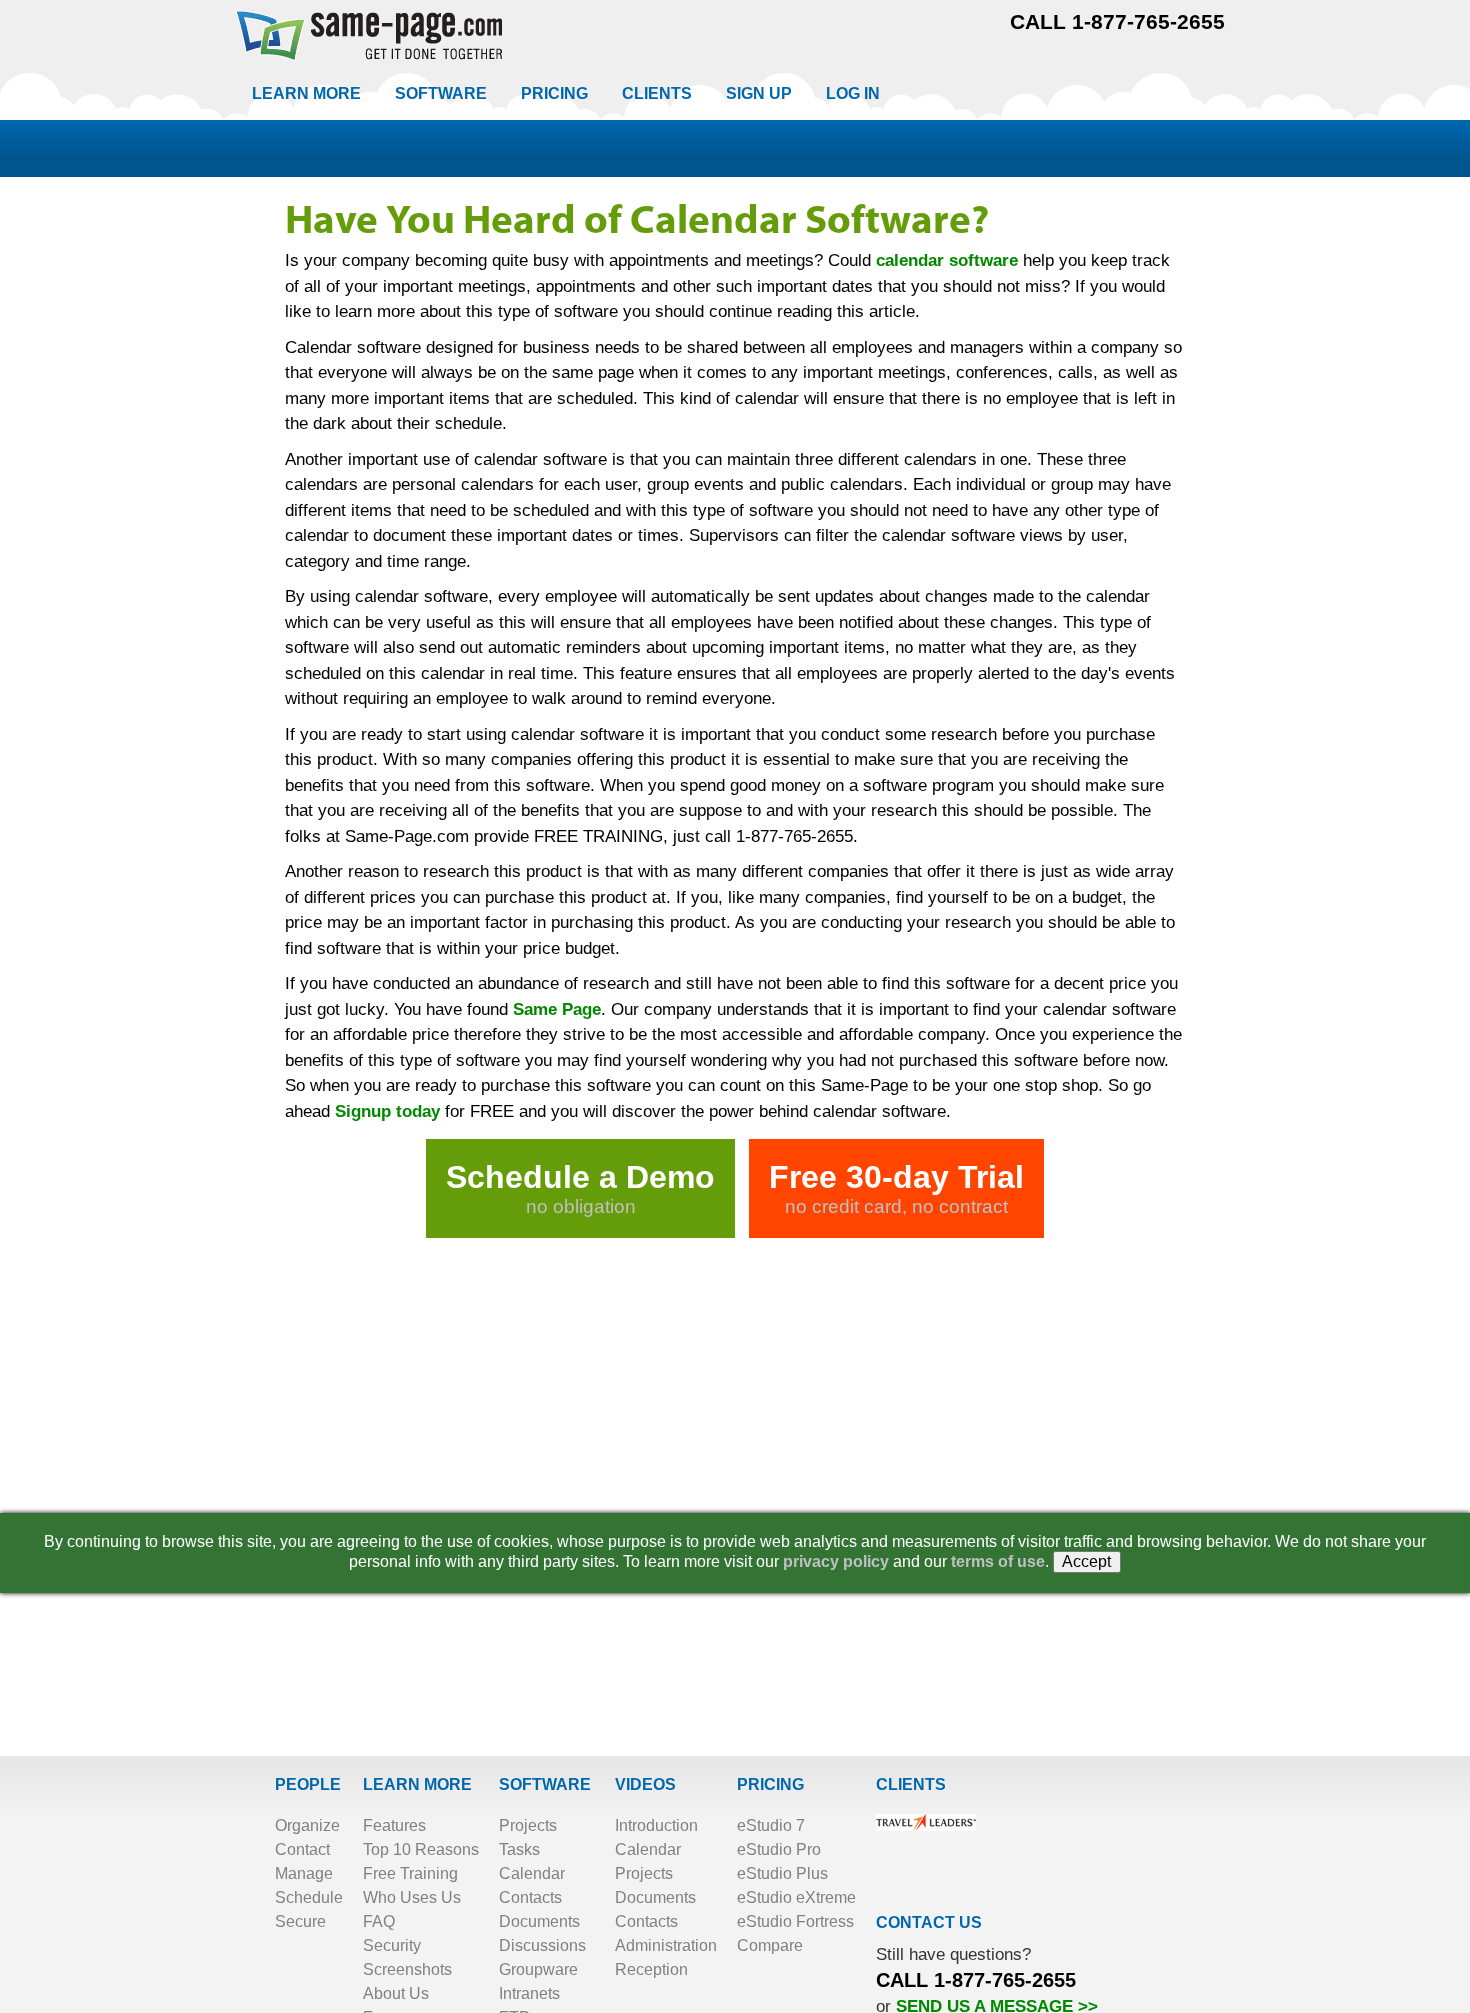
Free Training (410, 1873)
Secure (300, 1921)
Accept (1087, 1561)
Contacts (530, 1897)
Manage (304, 1873)
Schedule (309, 1897)
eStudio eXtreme (796, 1897)
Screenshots (407, 1969)
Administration (666, 1945)
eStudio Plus (782, 1873)
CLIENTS (911, 1784)
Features (394, 1825)
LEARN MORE (417, 1784)
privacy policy (836, 1561)
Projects (528, 1825)
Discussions (542, 1945)
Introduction (656, 1825)
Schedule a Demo (580, 1188)
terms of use (998, 1561)
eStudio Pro (779, 1849)
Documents (539, 1921)
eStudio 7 (771, 1825)
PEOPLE (308, 1784)
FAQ (379, 1921)
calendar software (947, 260)
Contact (302, 1849)
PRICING (770, 1784)
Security (392, 1945)
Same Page (557, 1009)
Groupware (538, 1969)
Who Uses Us (412, 1897)
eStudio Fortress (795, 1921)
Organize (307, 1825)
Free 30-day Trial (896, 1188)
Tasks (519, 1849)
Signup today (387, 1111)
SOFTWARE (545, 1784)
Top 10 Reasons (421, 1849)
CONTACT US (929, 1922)
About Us (396, 1993)
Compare (770, 1945)
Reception (651, 1969)
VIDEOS (645, 1784)
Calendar (532, 1873)
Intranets (529, 1993)
